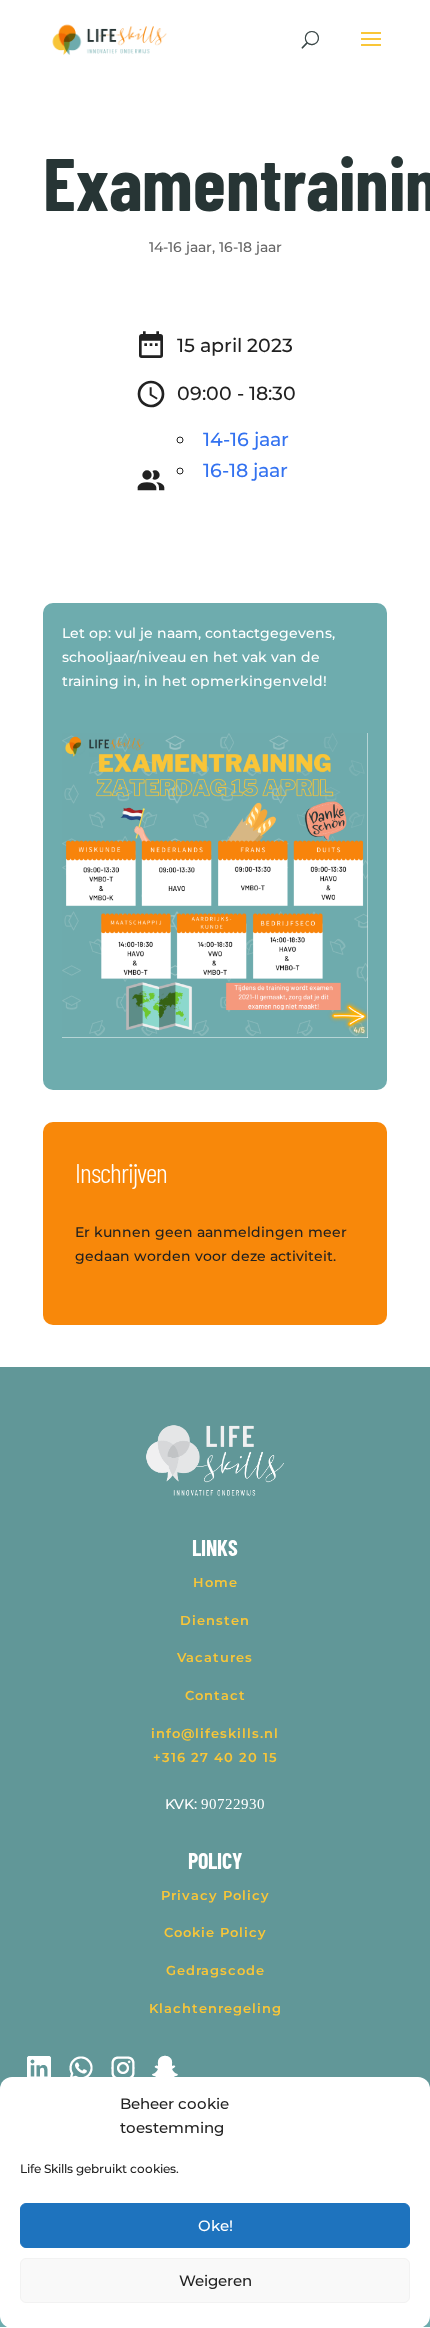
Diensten (215, 1620)
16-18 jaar (250, 247)
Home (215, 1582)
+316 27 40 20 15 (215, 1757)
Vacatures (215, 1657)
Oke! (215, 2225)
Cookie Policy (215, 1932)
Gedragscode (215, 1970)
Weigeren (215, 2280)
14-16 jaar (180, 247)
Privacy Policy (215, 1895)
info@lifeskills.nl (215, 1733)
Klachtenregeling (215, 2008)
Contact (215, 1695)
